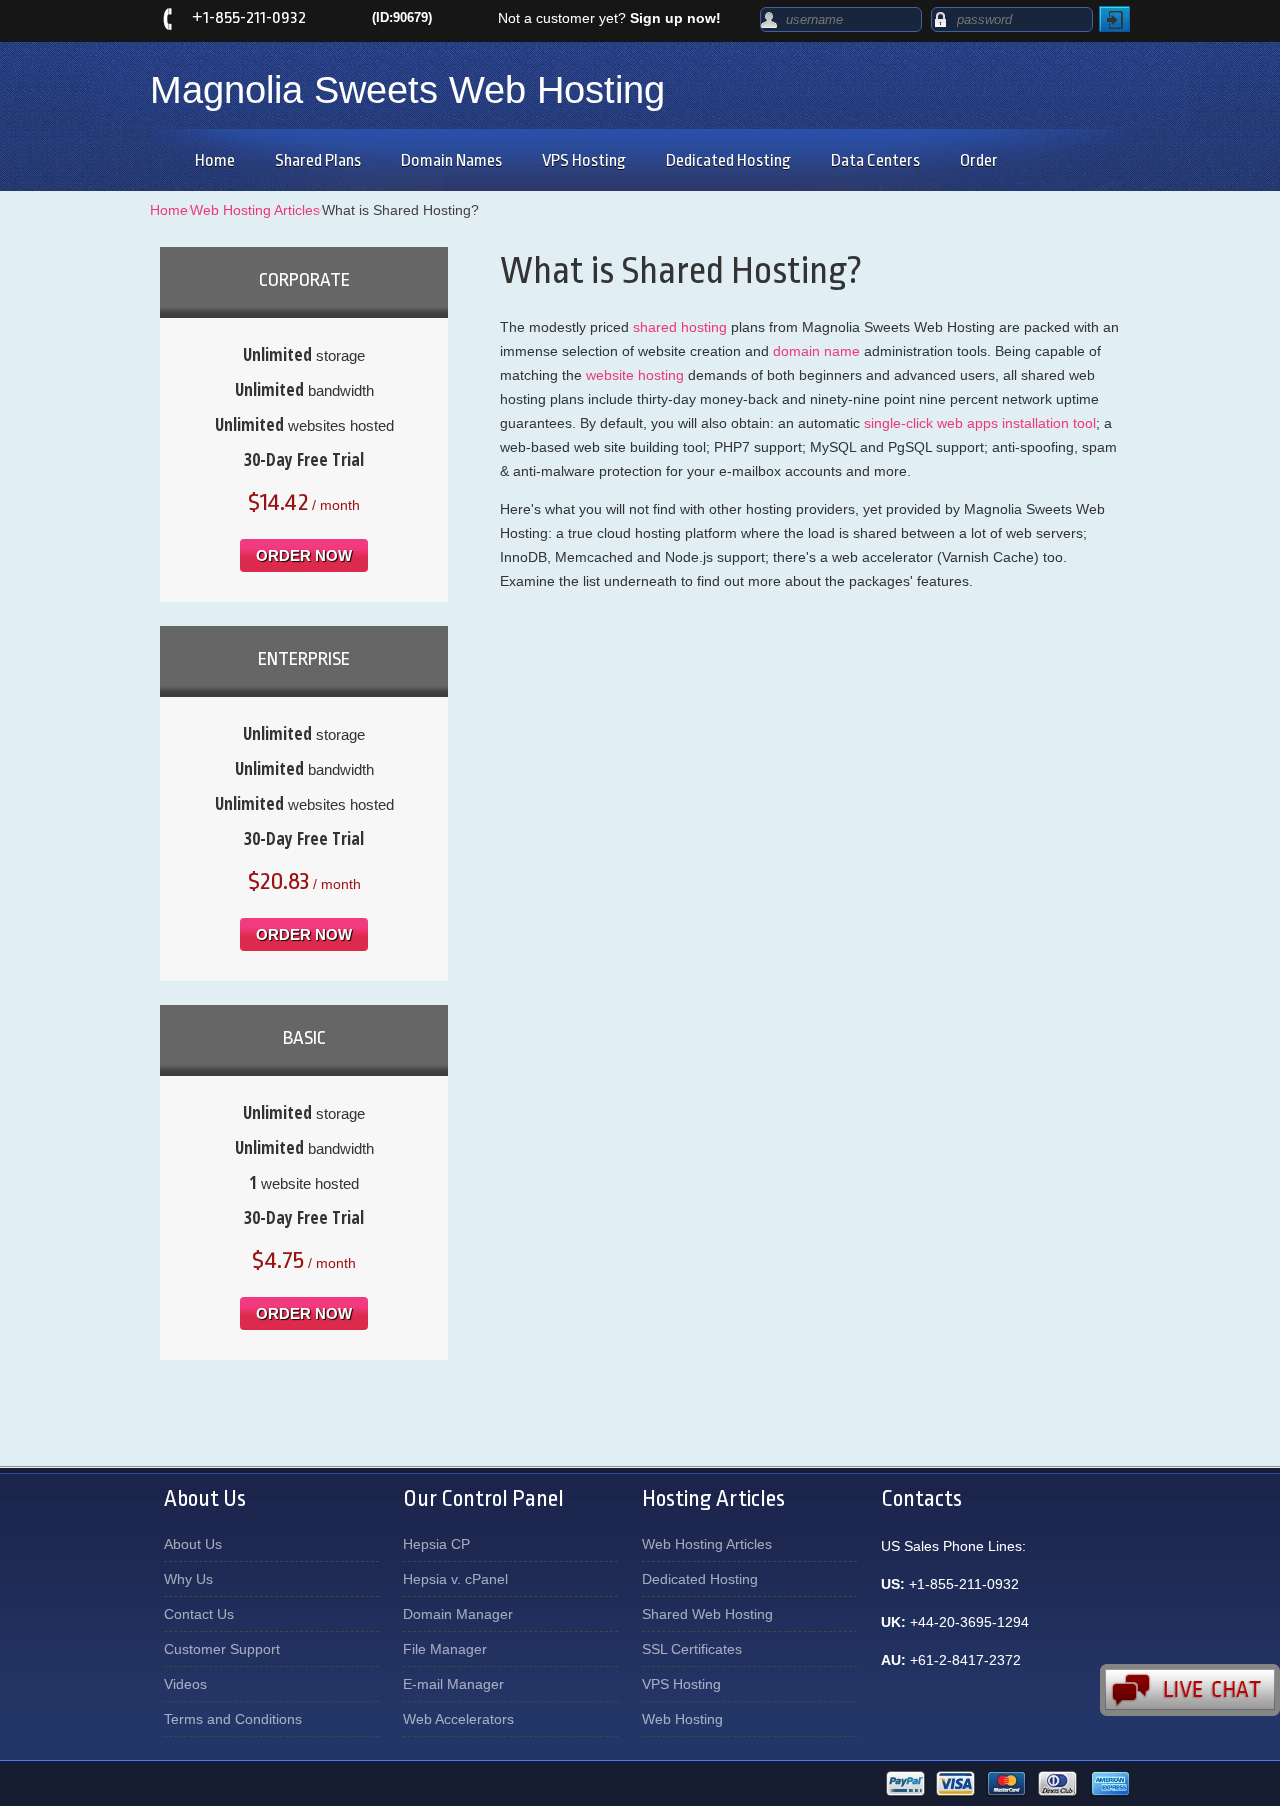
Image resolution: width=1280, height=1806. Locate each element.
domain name (816, 351)
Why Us (188, 1579)
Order (979, 160)
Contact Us (199, 1614)
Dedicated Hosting (728, 160)
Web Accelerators (458, 1719)
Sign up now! (675, 18)
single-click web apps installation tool (980, 423)
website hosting (635, 375)
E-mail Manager (453, 1684)
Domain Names (451, 160)
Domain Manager (458, 1614)
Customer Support (222, 1649)
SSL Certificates (692, 1649)
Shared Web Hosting (707, 1614)
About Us (193, 1544)
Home (215, 160)
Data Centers (875, 160)
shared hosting (680, 327)
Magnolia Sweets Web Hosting (407, 90)
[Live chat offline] (1190, 1690)
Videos (185, 1684)
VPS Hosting (584, 160)
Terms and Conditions (233, 1719)
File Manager (445, 1649)
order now (304, 555)
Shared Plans (318, 160)
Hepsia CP (436, 1544)
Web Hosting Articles (255, 210)
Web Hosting (682, 1719)
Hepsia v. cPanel (455, 1579)
